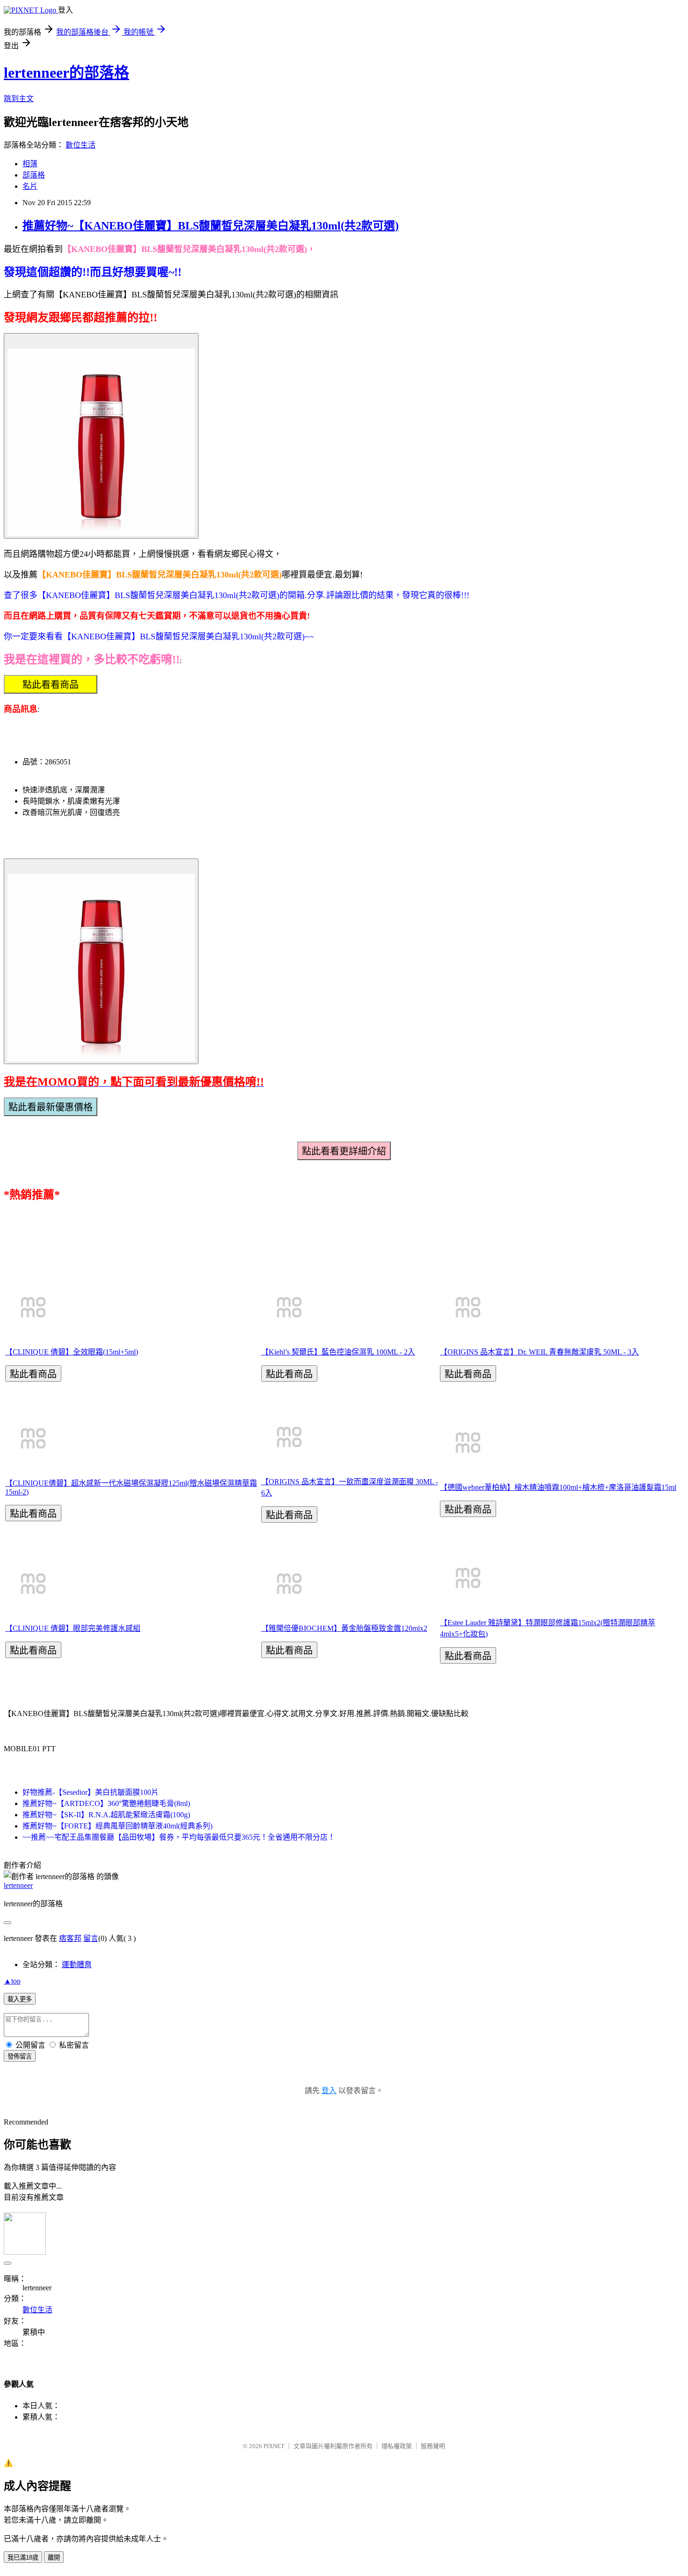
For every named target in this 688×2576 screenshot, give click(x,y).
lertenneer (18, 1885)
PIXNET (274, 2446)
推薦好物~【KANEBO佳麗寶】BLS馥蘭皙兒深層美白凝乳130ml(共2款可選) (211, 226)
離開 (54, 2557)
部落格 (34, 175)
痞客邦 (70, 1938)
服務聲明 (433, 2446)
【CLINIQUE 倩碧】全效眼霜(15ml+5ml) (72, 1352)
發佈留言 (20, 2056)
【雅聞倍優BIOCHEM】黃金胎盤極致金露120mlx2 (344, 1628)
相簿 (30, 164)
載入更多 (20, 1999)
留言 (91, 1938)
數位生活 (81, 145)
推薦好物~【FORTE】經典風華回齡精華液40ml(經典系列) (117, 1826)
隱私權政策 (397, 2446)
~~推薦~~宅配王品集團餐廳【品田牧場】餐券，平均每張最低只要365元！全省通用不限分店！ (179, 1837)
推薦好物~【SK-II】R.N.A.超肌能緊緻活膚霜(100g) (106, 1815)
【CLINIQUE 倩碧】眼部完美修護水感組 (73, 1628)
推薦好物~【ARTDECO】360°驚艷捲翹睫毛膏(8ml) (106, 1803)
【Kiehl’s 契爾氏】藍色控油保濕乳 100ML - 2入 (338, 1352)
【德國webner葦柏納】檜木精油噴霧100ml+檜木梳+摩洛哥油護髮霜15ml (558, 1487)
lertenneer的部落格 (66, 73)
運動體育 (77, 1965)
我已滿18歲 (23, 2557)
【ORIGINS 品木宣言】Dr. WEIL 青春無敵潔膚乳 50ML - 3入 (539, 1352)
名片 (30, 186)
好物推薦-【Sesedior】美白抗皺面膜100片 (91, 1792)
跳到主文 (19, 99)
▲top (12, 1981)
